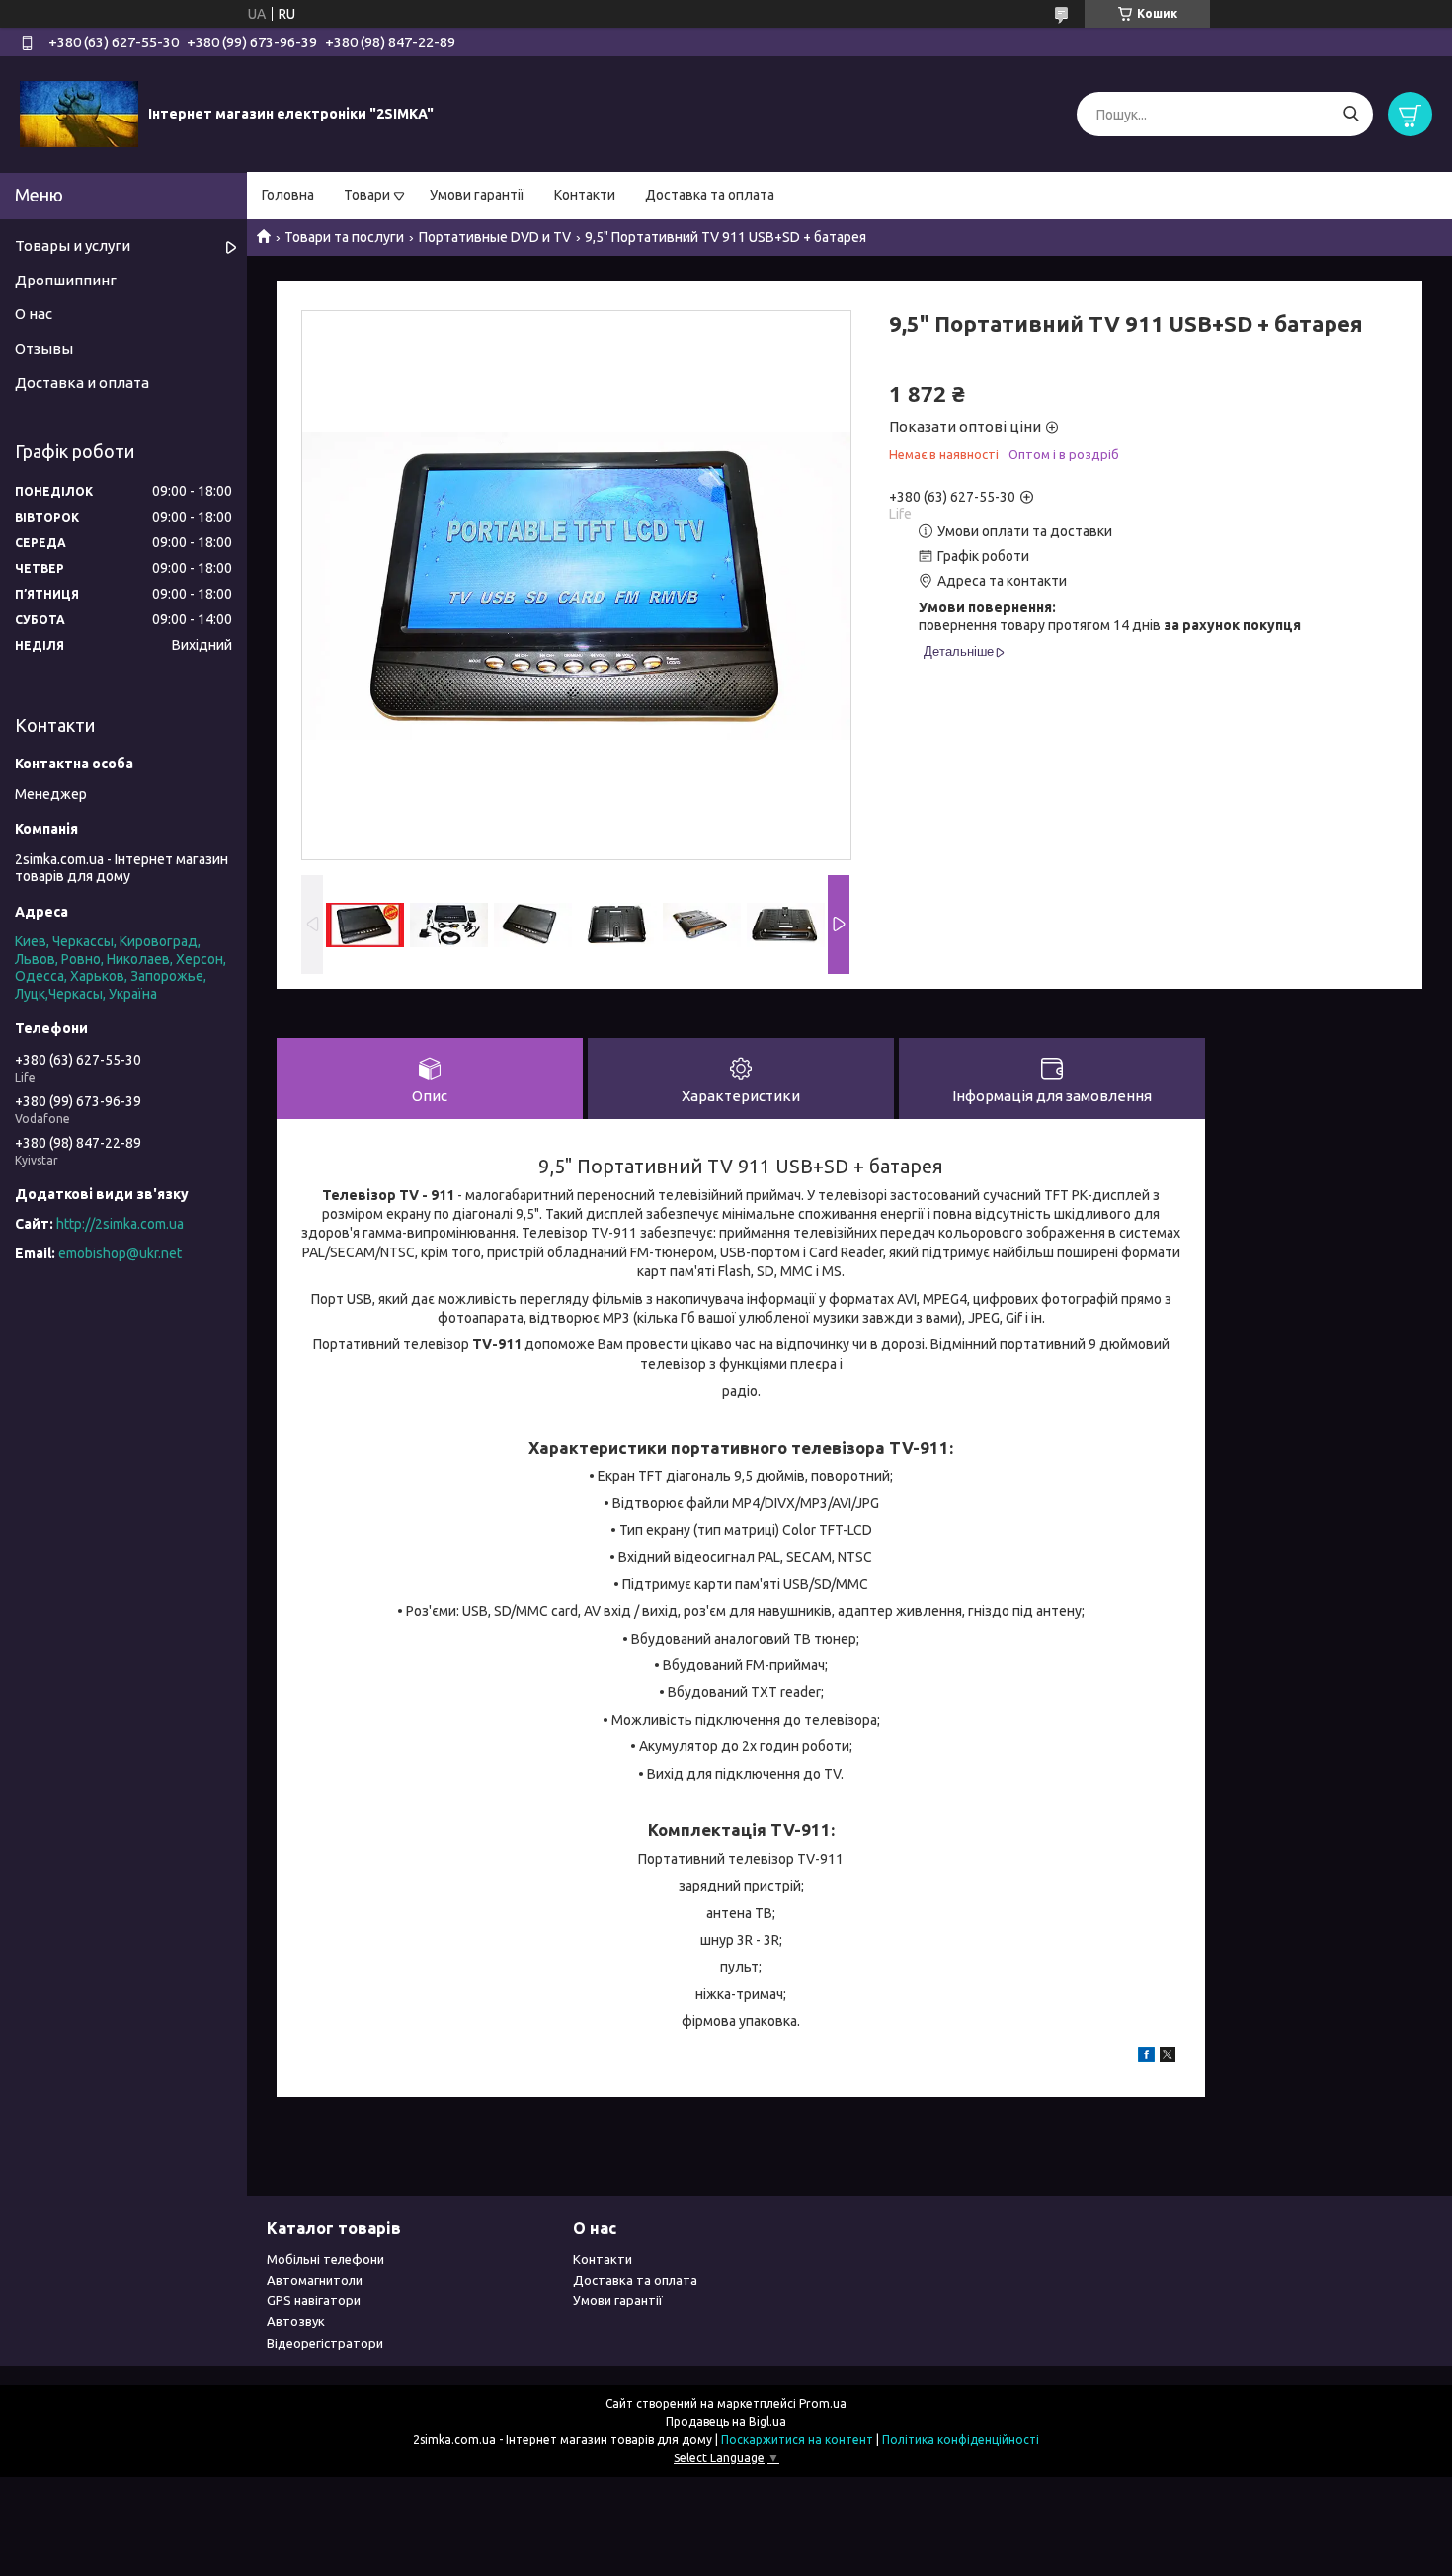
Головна (288, 195)
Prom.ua (823, 2404)
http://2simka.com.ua (120, 1224)
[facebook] (1146, 2057)
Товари (367, 195)
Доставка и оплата (82, 383)
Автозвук (296, 2321)
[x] (1168, 2057)
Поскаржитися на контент (797, 2439)
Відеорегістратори (325, 2343)
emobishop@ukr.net (120, 1253)
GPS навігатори (314, 2300)
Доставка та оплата (710, 195)
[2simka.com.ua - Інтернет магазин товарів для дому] (79, 114)
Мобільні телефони (325, 2259)
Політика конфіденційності (961, 2439)
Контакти (585, 195)
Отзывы (44, 348)
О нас (34, 314)
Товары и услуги (73, 245)
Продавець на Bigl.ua (726, 2421)
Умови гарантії (477, 195)
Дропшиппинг (66, 280)
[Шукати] (1351, 114)
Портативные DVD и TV (495, 237)
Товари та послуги (344, 237)
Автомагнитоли (315, 2280)
